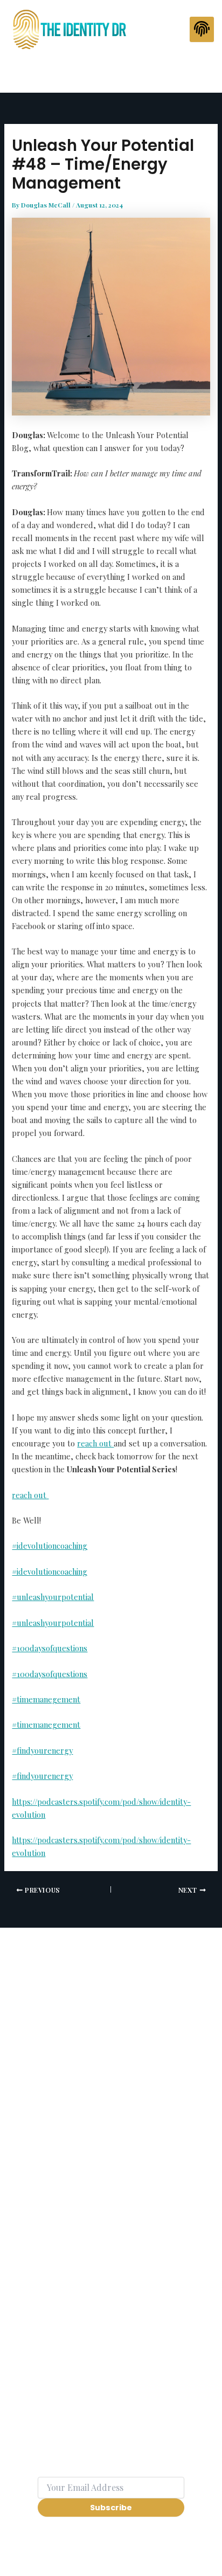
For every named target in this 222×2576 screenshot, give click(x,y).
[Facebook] (96, 71)
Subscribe (111, 2508)
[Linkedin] (129, 71)
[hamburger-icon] (202, 30)
